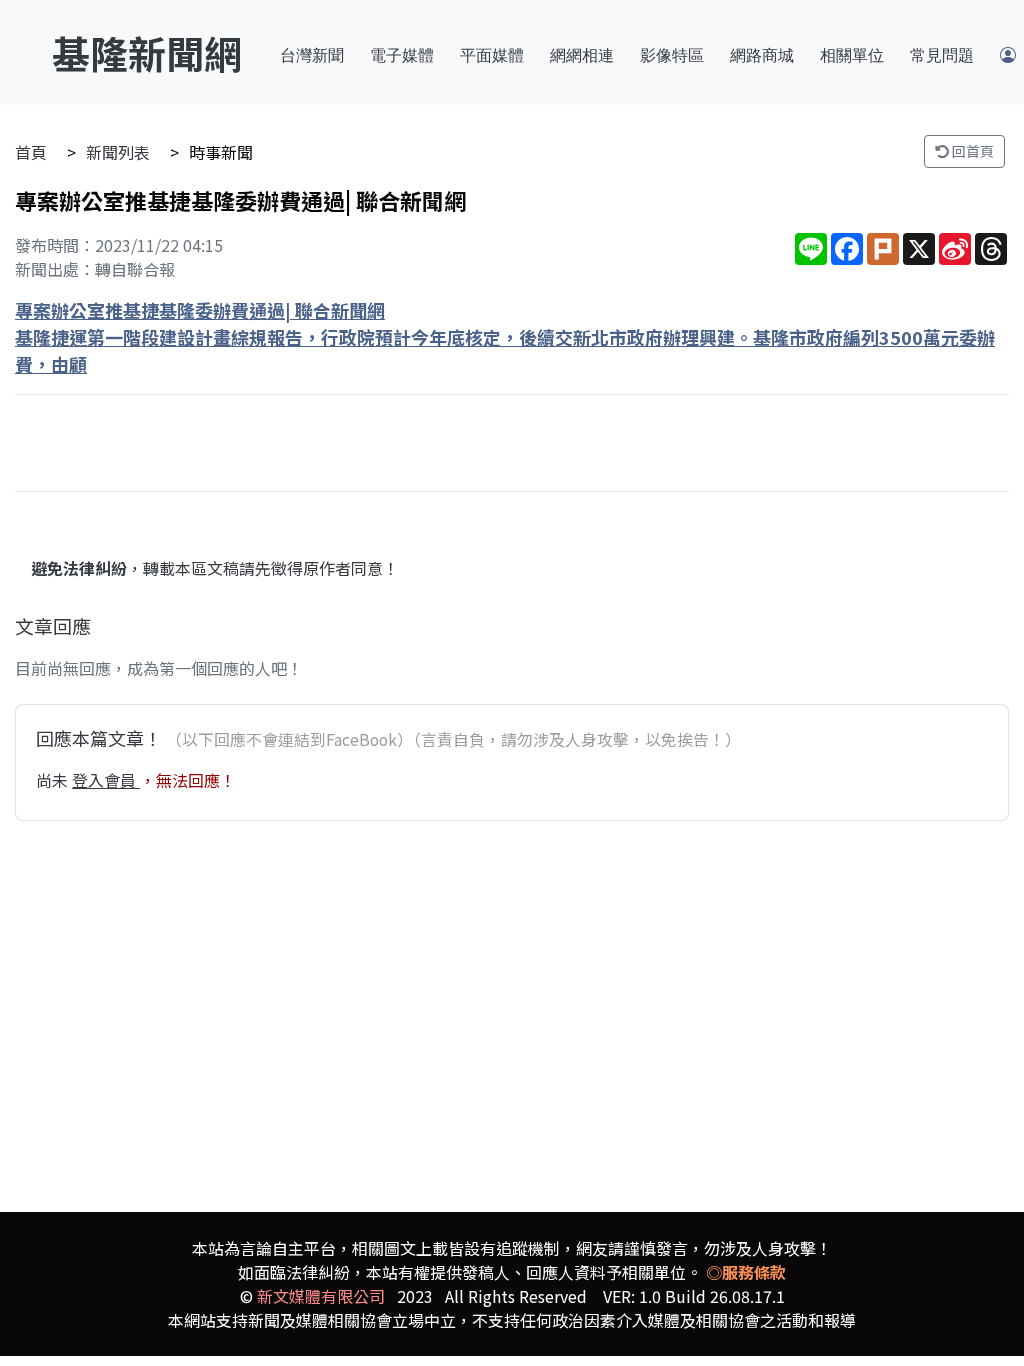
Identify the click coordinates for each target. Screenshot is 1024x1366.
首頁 (31, 152)
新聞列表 (118, 152)
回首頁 (971, 151)
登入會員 (106, 780)
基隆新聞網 (147, 52)
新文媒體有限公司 (321, 1296)
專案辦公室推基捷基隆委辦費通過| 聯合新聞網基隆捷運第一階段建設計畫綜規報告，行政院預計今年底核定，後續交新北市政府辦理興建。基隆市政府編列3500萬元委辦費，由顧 (505, 337)
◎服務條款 (746, 1272)
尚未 (54, 780)
